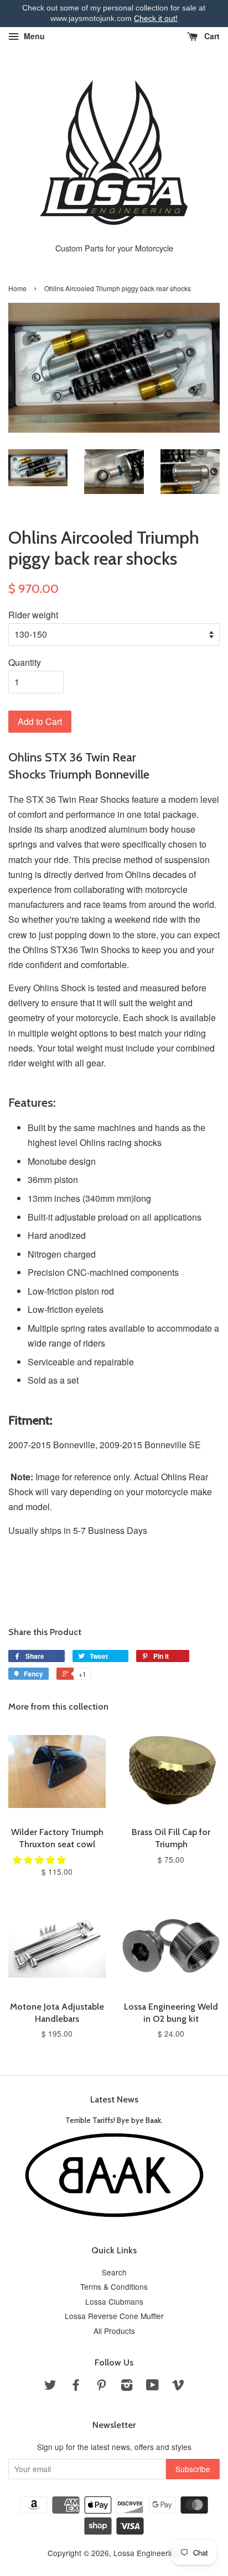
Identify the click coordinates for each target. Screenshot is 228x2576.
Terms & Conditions (114, 2286)
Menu (33, 36)
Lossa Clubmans (114, 2301)
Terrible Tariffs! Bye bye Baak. (114, 2120)
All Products (114, 2331)
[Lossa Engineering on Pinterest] (101, 2386)
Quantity (25, 662)
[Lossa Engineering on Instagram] (127, 2386)
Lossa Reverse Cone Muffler (114, 2316)
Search (114, 2272)
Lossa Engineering (146, 2553)
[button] (40, 1860)
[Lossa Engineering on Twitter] (50, 2386)
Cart (211, 36)
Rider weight (33, 615)
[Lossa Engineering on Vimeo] (178, 2386)
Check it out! (156, 18)
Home (17, 288)
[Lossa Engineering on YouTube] (152, 2386)
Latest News (114, 2099)
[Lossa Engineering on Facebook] (76, 2386)
